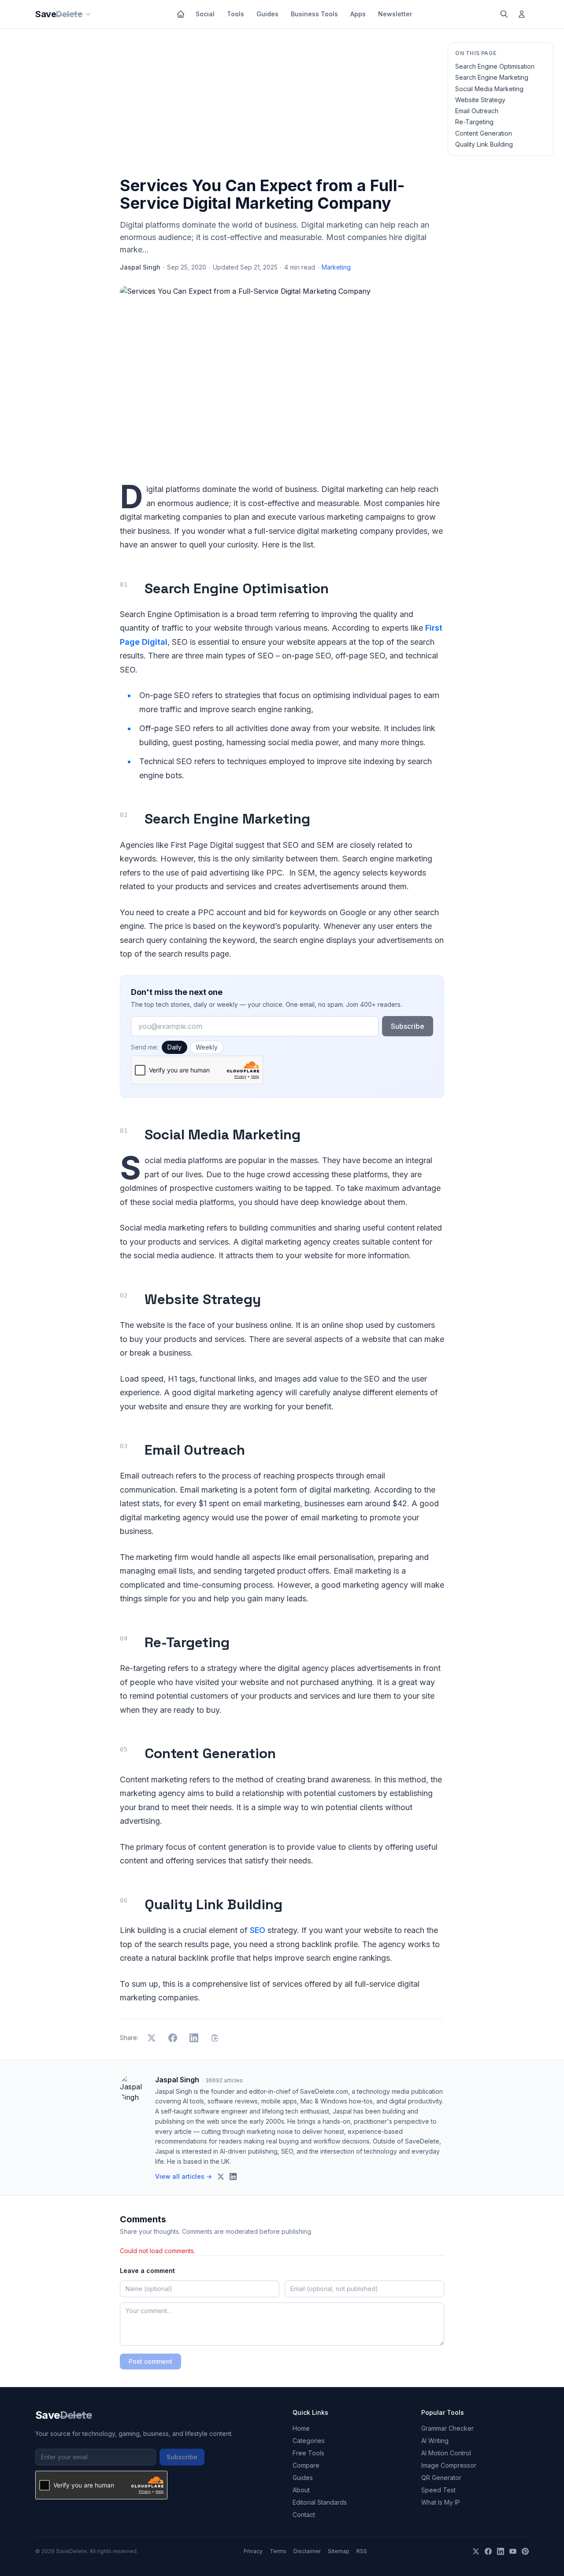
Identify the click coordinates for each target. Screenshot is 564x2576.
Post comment (150, 2361)
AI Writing (435, 2441)
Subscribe (408, 1026)
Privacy (253, 2551)
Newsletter (395, 14)
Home (301, 2428)
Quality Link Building (484, 144)
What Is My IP (441, 2502)
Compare (306, 2465)
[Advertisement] (282, 104)
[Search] (504, 14)
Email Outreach (477, 111)
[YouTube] (513, 2551)
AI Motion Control (446, 2453)
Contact (304, 2515)
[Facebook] (488, 2551)
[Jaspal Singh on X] (221, 2177)
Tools (236, 14)
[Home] (181, 14)
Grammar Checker (447, 2428)
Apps (358, 14)
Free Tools (308, 2453)
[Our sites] (88, 14)
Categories (309, 2441)
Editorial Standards (320, 2502)
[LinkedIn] (501, 2551)
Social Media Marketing (489, 89)
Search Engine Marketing (492, 77)
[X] (476, 2551)
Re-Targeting (474, 122)
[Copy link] (215, 2038)
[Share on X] (152, 2038)
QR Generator (441, 2478)
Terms (278, 2551)
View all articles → (184, 2176)
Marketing (336, 267)
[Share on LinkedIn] (194, 2038)
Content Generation (484, 133)
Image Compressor (449, 2465)
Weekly (207, 1047)
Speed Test (438, 2490)
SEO (258, 1930)
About (301, 2490)
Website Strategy (480, 100)
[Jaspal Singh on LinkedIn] (233, 2177)
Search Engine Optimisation (495, 66)
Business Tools (314, 14)
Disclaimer (307, 2551)
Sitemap (339, 2551)
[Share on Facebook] (173, 2038)
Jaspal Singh (140, 267)
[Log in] (522, 14)
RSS (362, 2551)
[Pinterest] (525, 2551)
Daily (174, 1047)
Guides (267, 14)
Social (205, 14)
